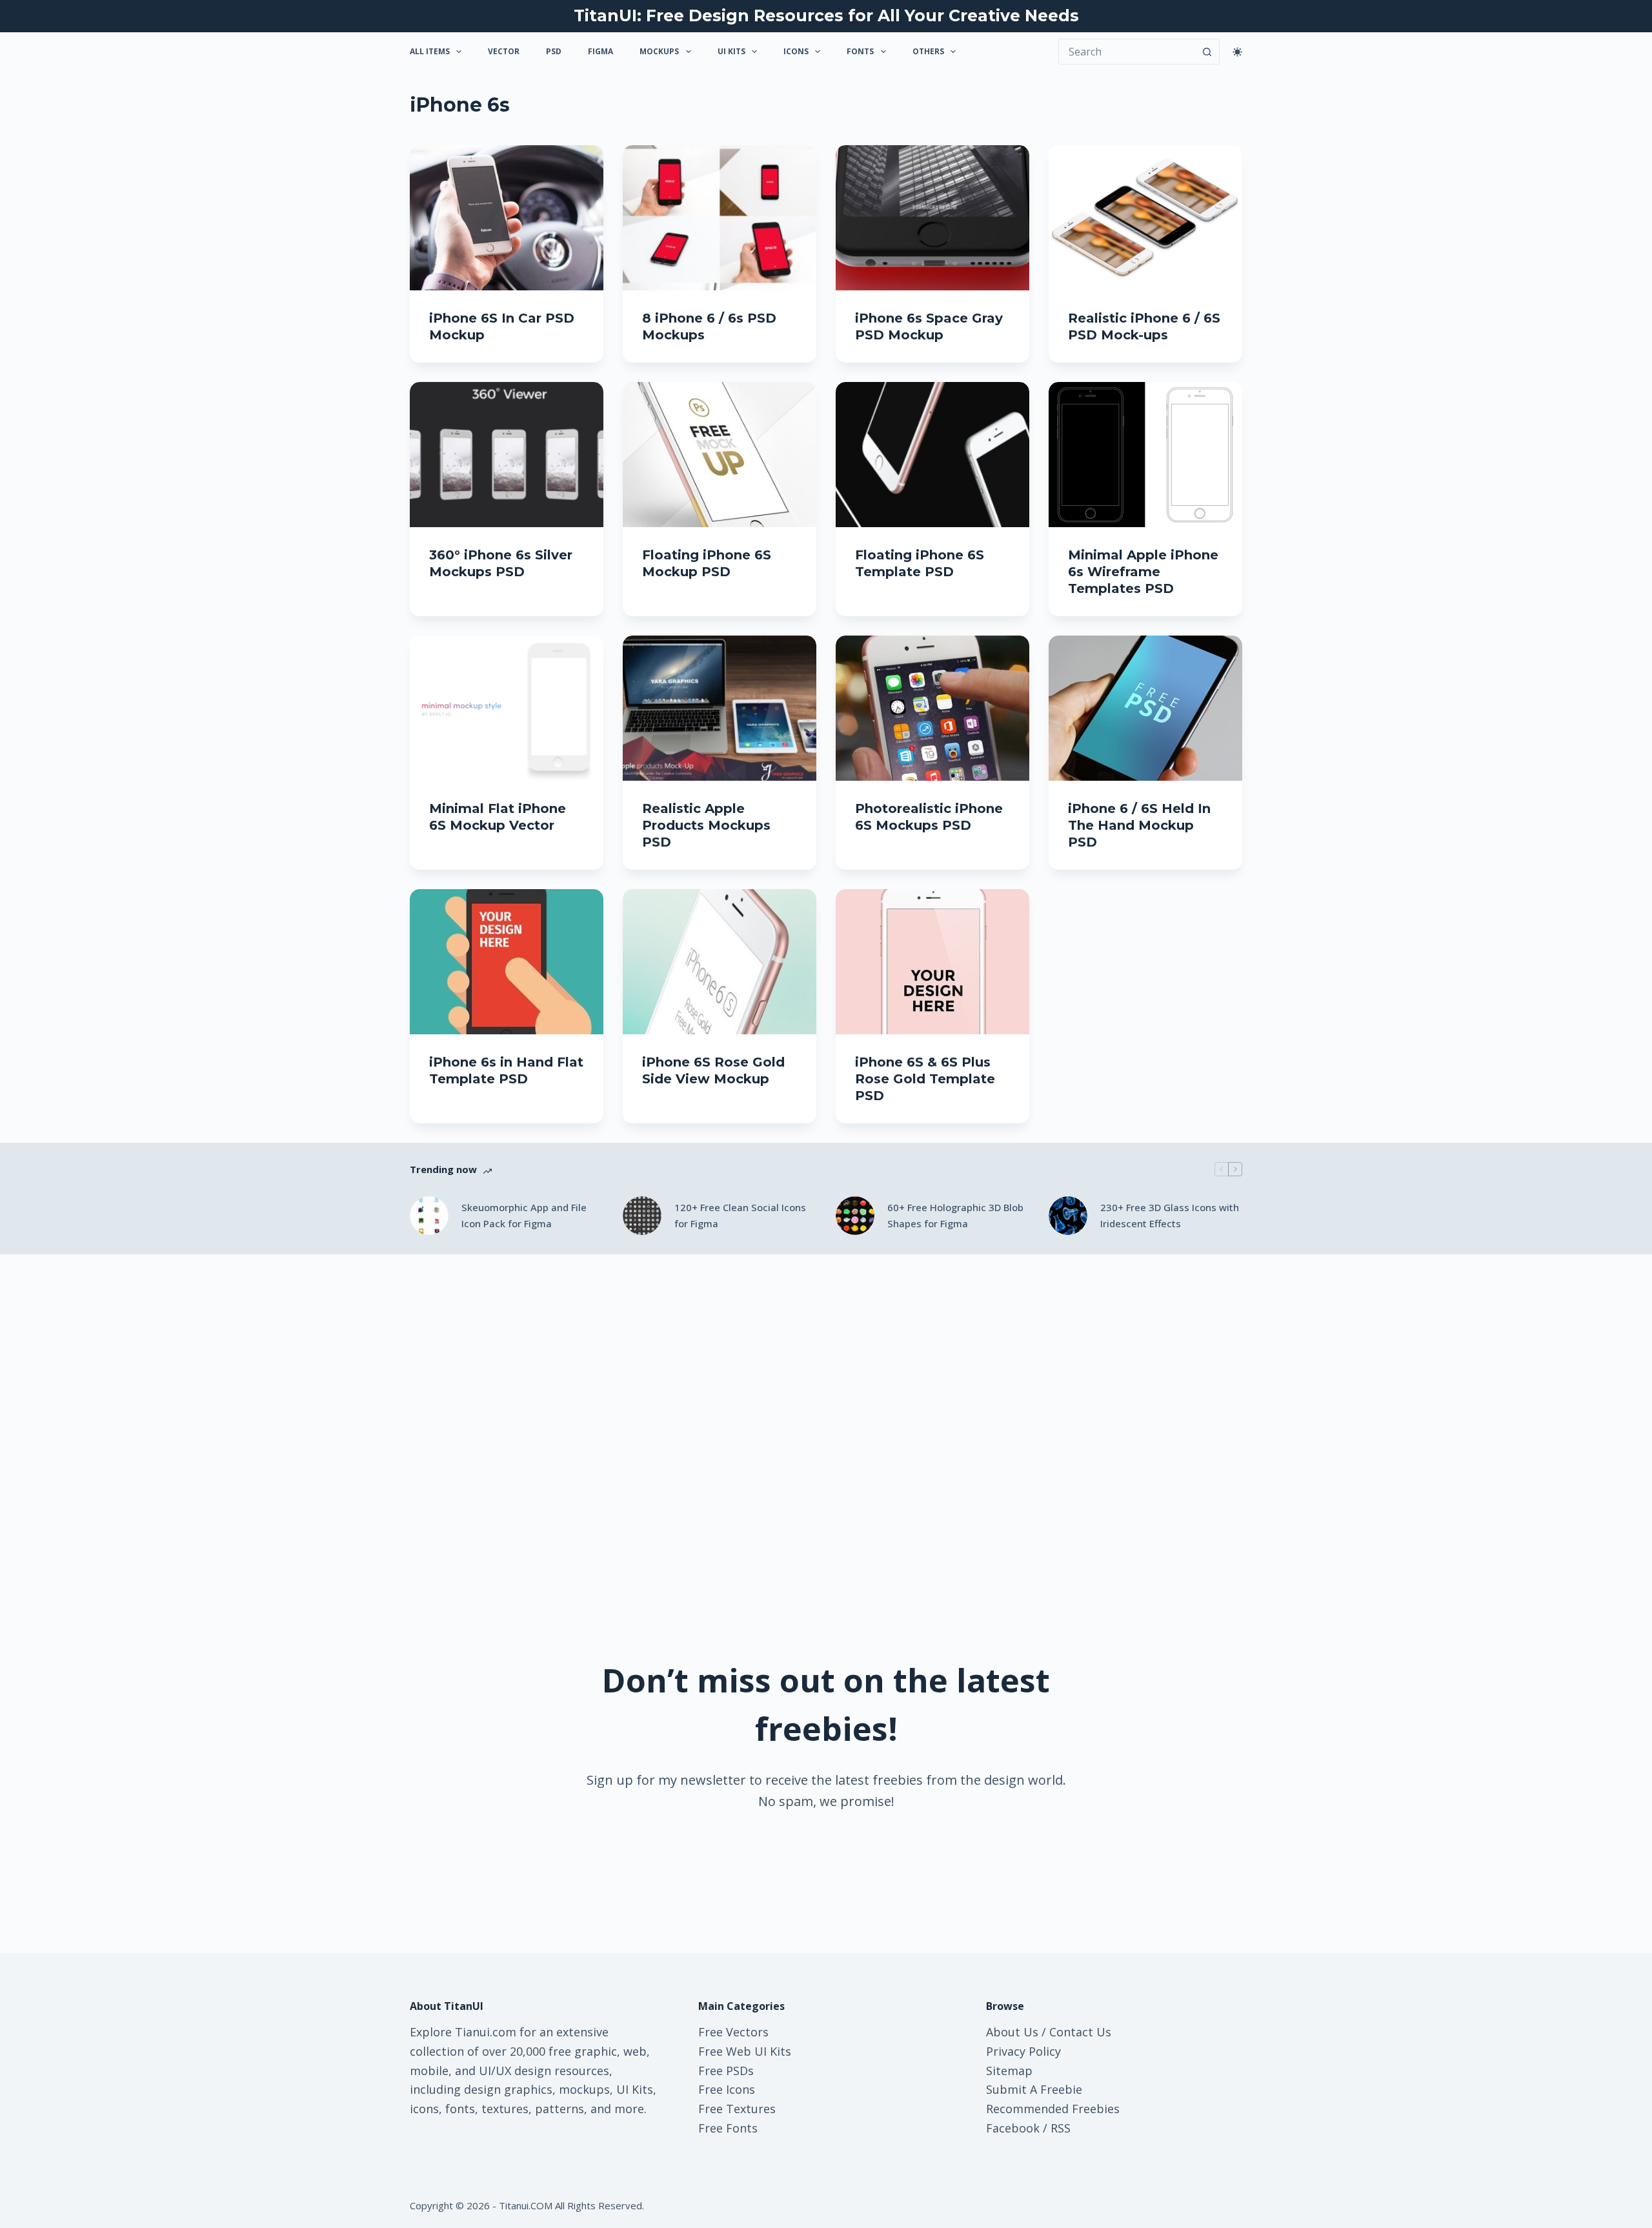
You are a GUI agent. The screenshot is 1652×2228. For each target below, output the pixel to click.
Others (928, 51)
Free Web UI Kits (745, 2051)
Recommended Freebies (1053, 2109)
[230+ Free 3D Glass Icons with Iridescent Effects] (1068, 1216)
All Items (430, 51)
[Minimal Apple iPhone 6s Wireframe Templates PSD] (1145, 455)
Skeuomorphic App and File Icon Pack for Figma (524, 1215)
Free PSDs (726, 2071)
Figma (600, 51)
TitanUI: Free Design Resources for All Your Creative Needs (826, 15)
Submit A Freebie (1034, 2089)
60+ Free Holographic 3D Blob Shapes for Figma (955, 1215)
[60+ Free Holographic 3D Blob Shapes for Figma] (855, 1216)
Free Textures (737, 2109)
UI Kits (731, 51)
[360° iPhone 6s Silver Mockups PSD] (507, 455)
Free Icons (727, 2089)
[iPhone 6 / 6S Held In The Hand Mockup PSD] (1145, 708)
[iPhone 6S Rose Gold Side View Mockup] (720, 962)
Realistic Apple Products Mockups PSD (706, 825)
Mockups (659, 51)
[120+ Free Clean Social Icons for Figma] (642, 1216)
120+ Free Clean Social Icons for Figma (740, 1215)
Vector (504, 51)
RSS (1061, 2128)
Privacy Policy (1023, 2051)
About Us (1012, 2032)
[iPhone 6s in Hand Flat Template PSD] (507, 962)
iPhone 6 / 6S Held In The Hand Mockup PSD (1139, 825)
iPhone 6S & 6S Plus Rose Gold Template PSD (925, 1079)
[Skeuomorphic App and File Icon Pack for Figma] (429, 1216)
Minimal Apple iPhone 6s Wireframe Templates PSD (1143, 572)
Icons (796, 51)
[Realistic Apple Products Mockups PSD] (720, 708)
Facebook (1013, 2128)
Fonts (860, 51)
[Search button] (1207, 52)
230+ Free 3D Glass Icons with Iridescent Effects (1170, 1215)
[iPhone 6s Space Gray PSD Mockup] (932, 218)
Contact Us (1080, 2032)
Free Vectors (733, 2032)
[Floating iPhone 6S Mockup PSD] (720, 455)
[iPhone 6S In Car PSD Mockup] (507, 218)
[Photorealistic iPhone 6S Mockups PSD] (932, 708)
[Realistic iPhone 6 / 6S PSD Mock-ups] (1145, 218)
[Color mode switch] (1237, 52)
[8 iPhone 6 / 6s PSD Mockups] (720, 218)
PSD (554, 51)
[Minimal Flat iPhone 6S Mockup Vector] (507, 708)
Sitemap (1009, 2071)
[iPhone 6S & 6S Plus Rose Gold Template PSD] (932, 962)
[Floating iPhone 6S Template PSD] (932, 455)
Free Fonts (728, 2128)
